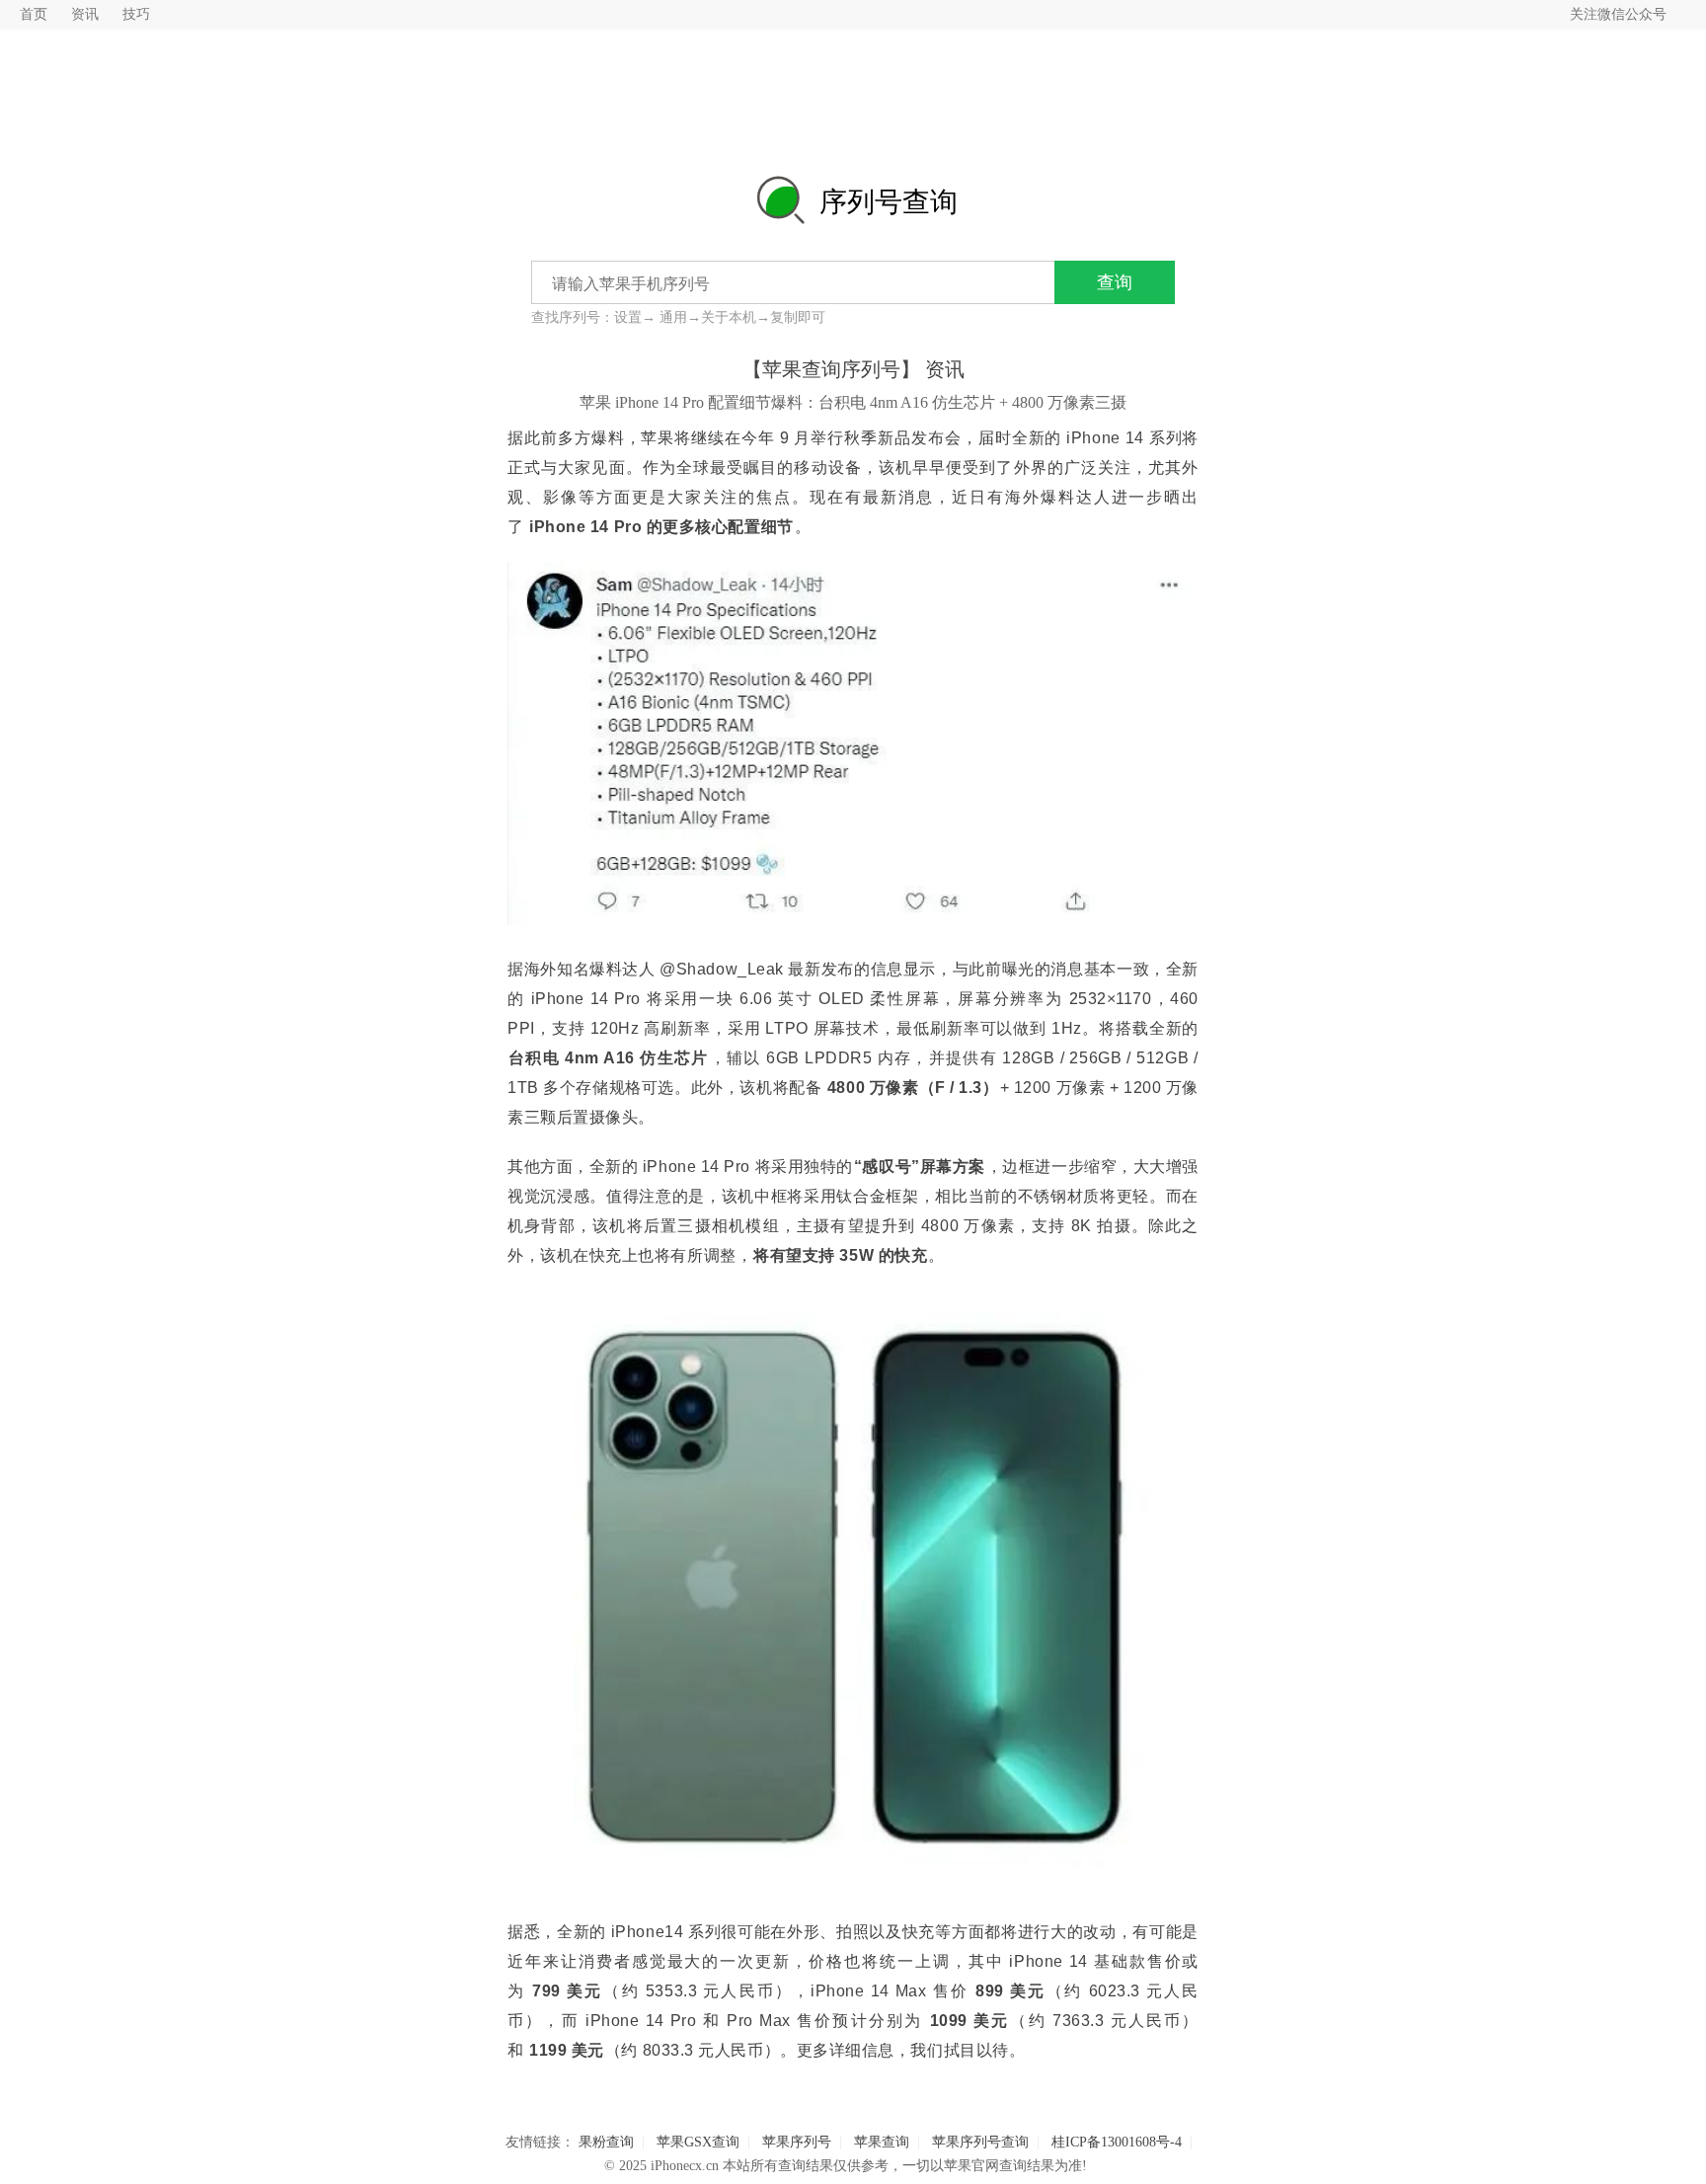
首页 (34, 14)
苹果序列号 (797, 2142)
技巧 (136, 14)
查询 (1115, 282)
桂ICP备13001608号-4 (1117, 2142)
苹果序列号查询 (980, 2142)
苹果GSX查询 (698, 2142)
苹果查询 (882, 2142)
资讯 (85, 14)
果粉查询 (606, 2142)
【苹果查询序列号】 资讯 (853, 369)
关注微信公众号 (1618, 14)
